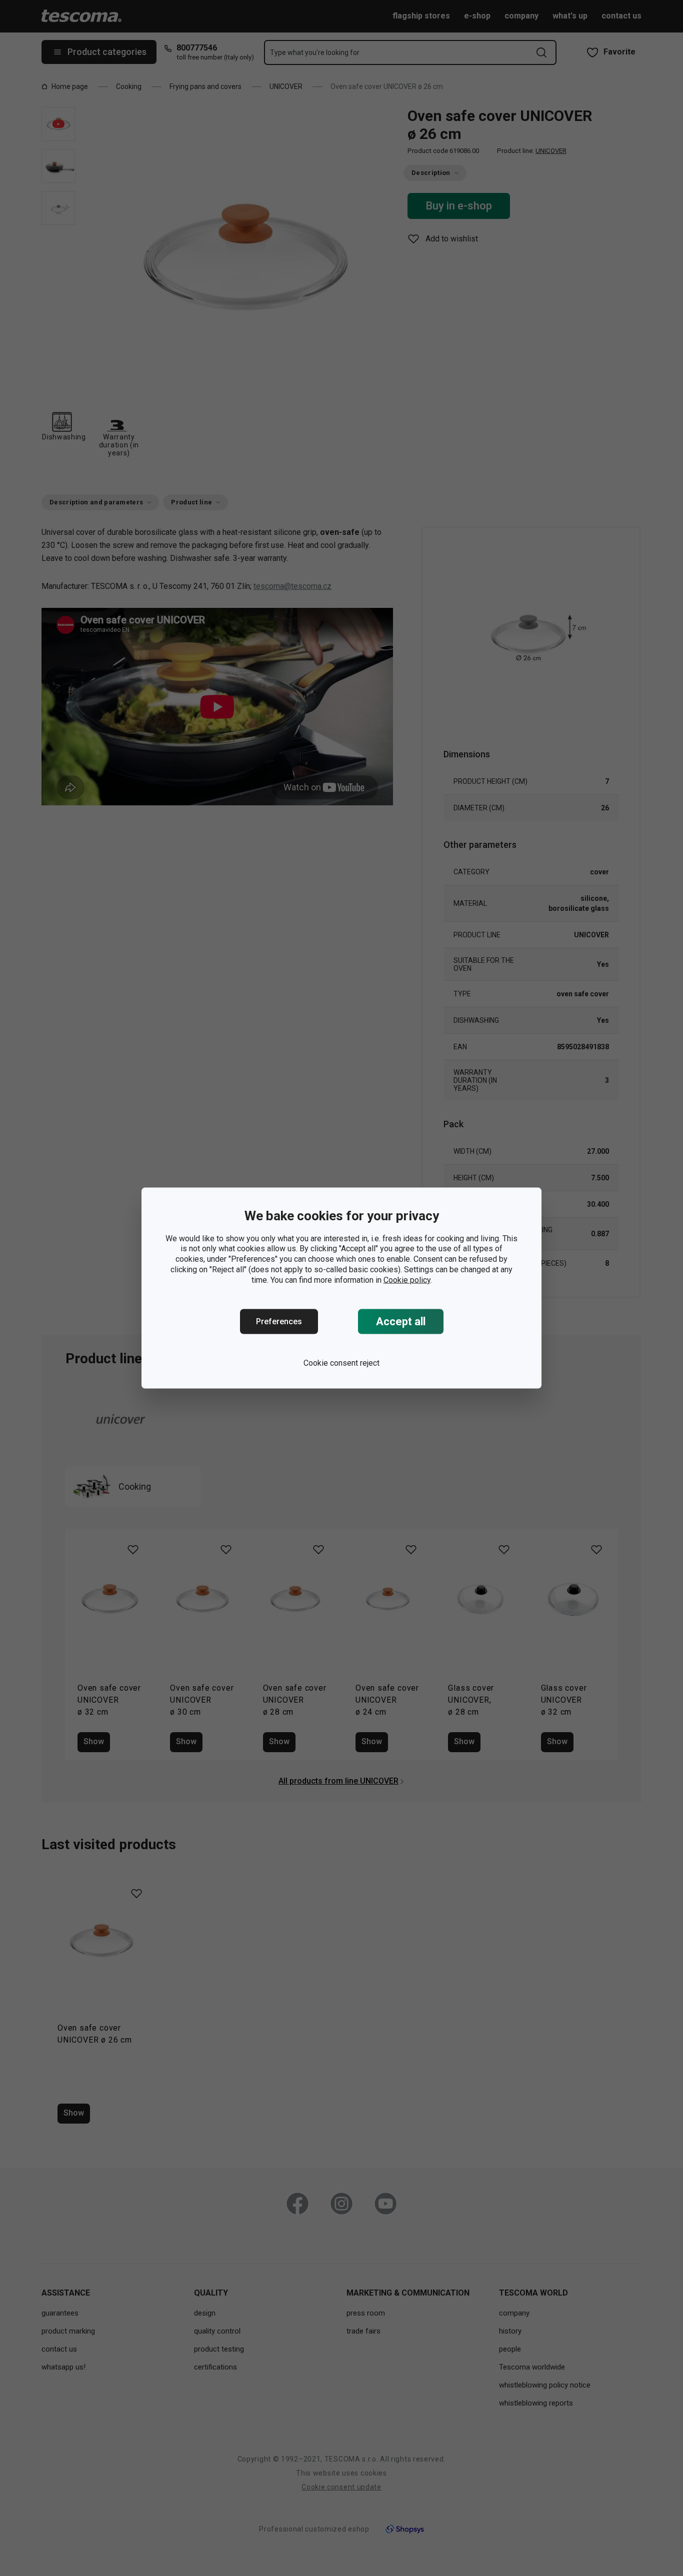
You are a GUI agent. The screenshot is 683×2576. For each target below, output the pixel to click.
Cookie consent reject (341, 1363)
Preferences (279, 1321)
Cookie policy (407, 1280)
